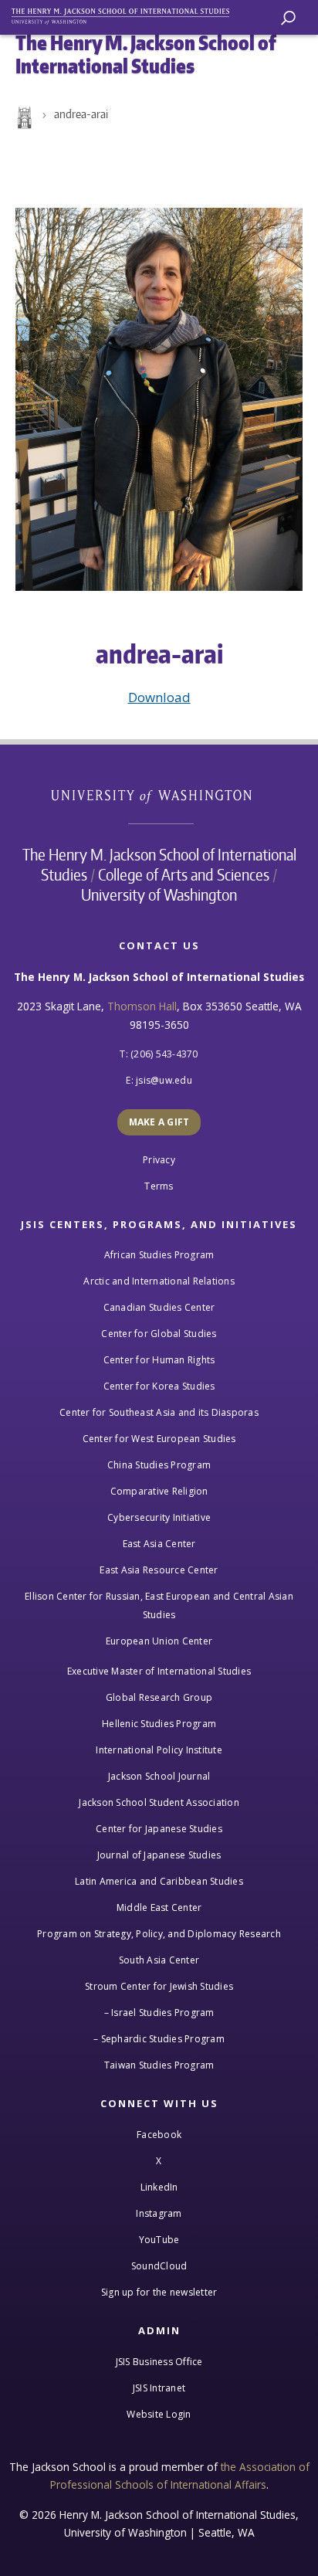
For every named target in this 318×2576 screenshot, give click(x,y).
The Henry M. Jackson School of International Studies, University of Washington (127, 14)
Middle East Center (159, 1907)
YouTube (159, 2240)
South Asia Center (159, 1960)
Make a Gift (159, 1122)
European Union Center (159, 1641)
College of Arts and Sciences (184, 874)
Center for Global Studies (159, 1334)
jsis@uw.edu (164, 1080)
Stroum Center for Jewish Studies (159, 1986)
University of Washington (159, 794)
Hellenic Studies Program (159, 1724)
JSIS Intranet (159, 2388)
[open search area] (288, 18)
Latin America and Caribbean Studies (159, 1881)
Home (23, 118)
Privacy (159, 1160)
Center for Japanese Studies (159, 1829)
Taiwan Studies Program (159, 2065)
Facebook (159, 2135)
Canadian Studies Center (159, 1307)
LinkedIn (159, 2187)
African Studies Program (159, 1255)
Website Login (159, 2414)
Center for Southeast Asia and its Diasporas (159, 1412)
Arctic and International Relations (159, 1281)
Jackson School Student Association (159, 1802)
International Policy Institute (159, 1750)
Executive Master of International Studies (159, 1671)
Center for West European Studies (159, 1439)
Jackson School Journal (159, 1776)
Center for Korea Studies (159, 1386)
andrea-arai (81, 114)
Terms (159, 1186)
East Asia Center (159, 1544)
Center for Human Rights (159, 1360)
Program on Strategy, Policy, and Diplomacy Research (159, 1934)
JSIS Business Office (159, 2362)
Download (159, 697)
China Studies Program (159, 1465)
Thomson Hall (142, 1006)
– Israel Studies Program (159, 2013)
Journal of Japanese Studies (159, 1855)
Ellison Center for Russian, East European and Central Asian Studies (159, 1605)
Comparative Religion (159, 1491)
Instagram (159, 2213)
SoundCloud (159, 2266)
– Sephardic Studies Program (159, 2039)
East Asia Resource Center (159, 1570)
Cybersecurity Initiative (159, 1517)
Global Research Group (159, 1697)
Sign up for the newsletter (159, 2292)
